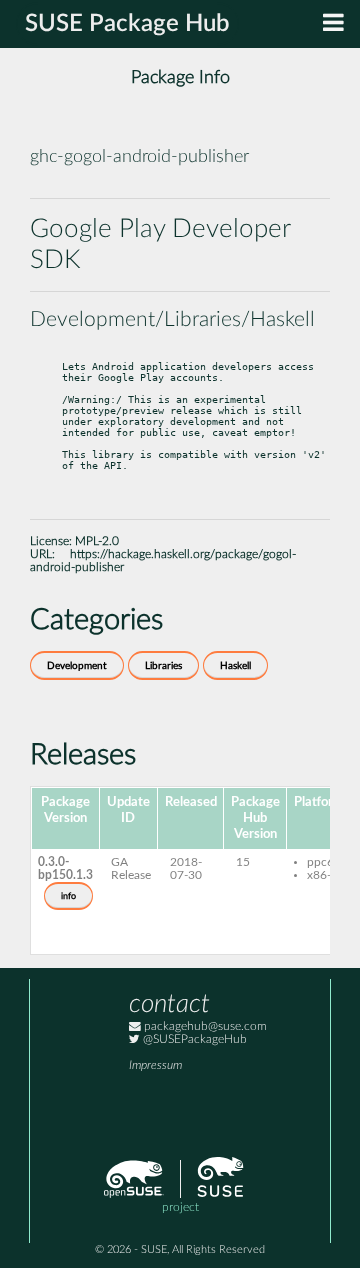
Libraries (163, 666)
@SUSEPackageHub (193, 1039)
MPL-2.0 (97, 541)
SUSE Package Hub (127, 24)
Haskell (235, 666)
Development (77, 666)
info (68, 896)
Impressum (155, 1065)
